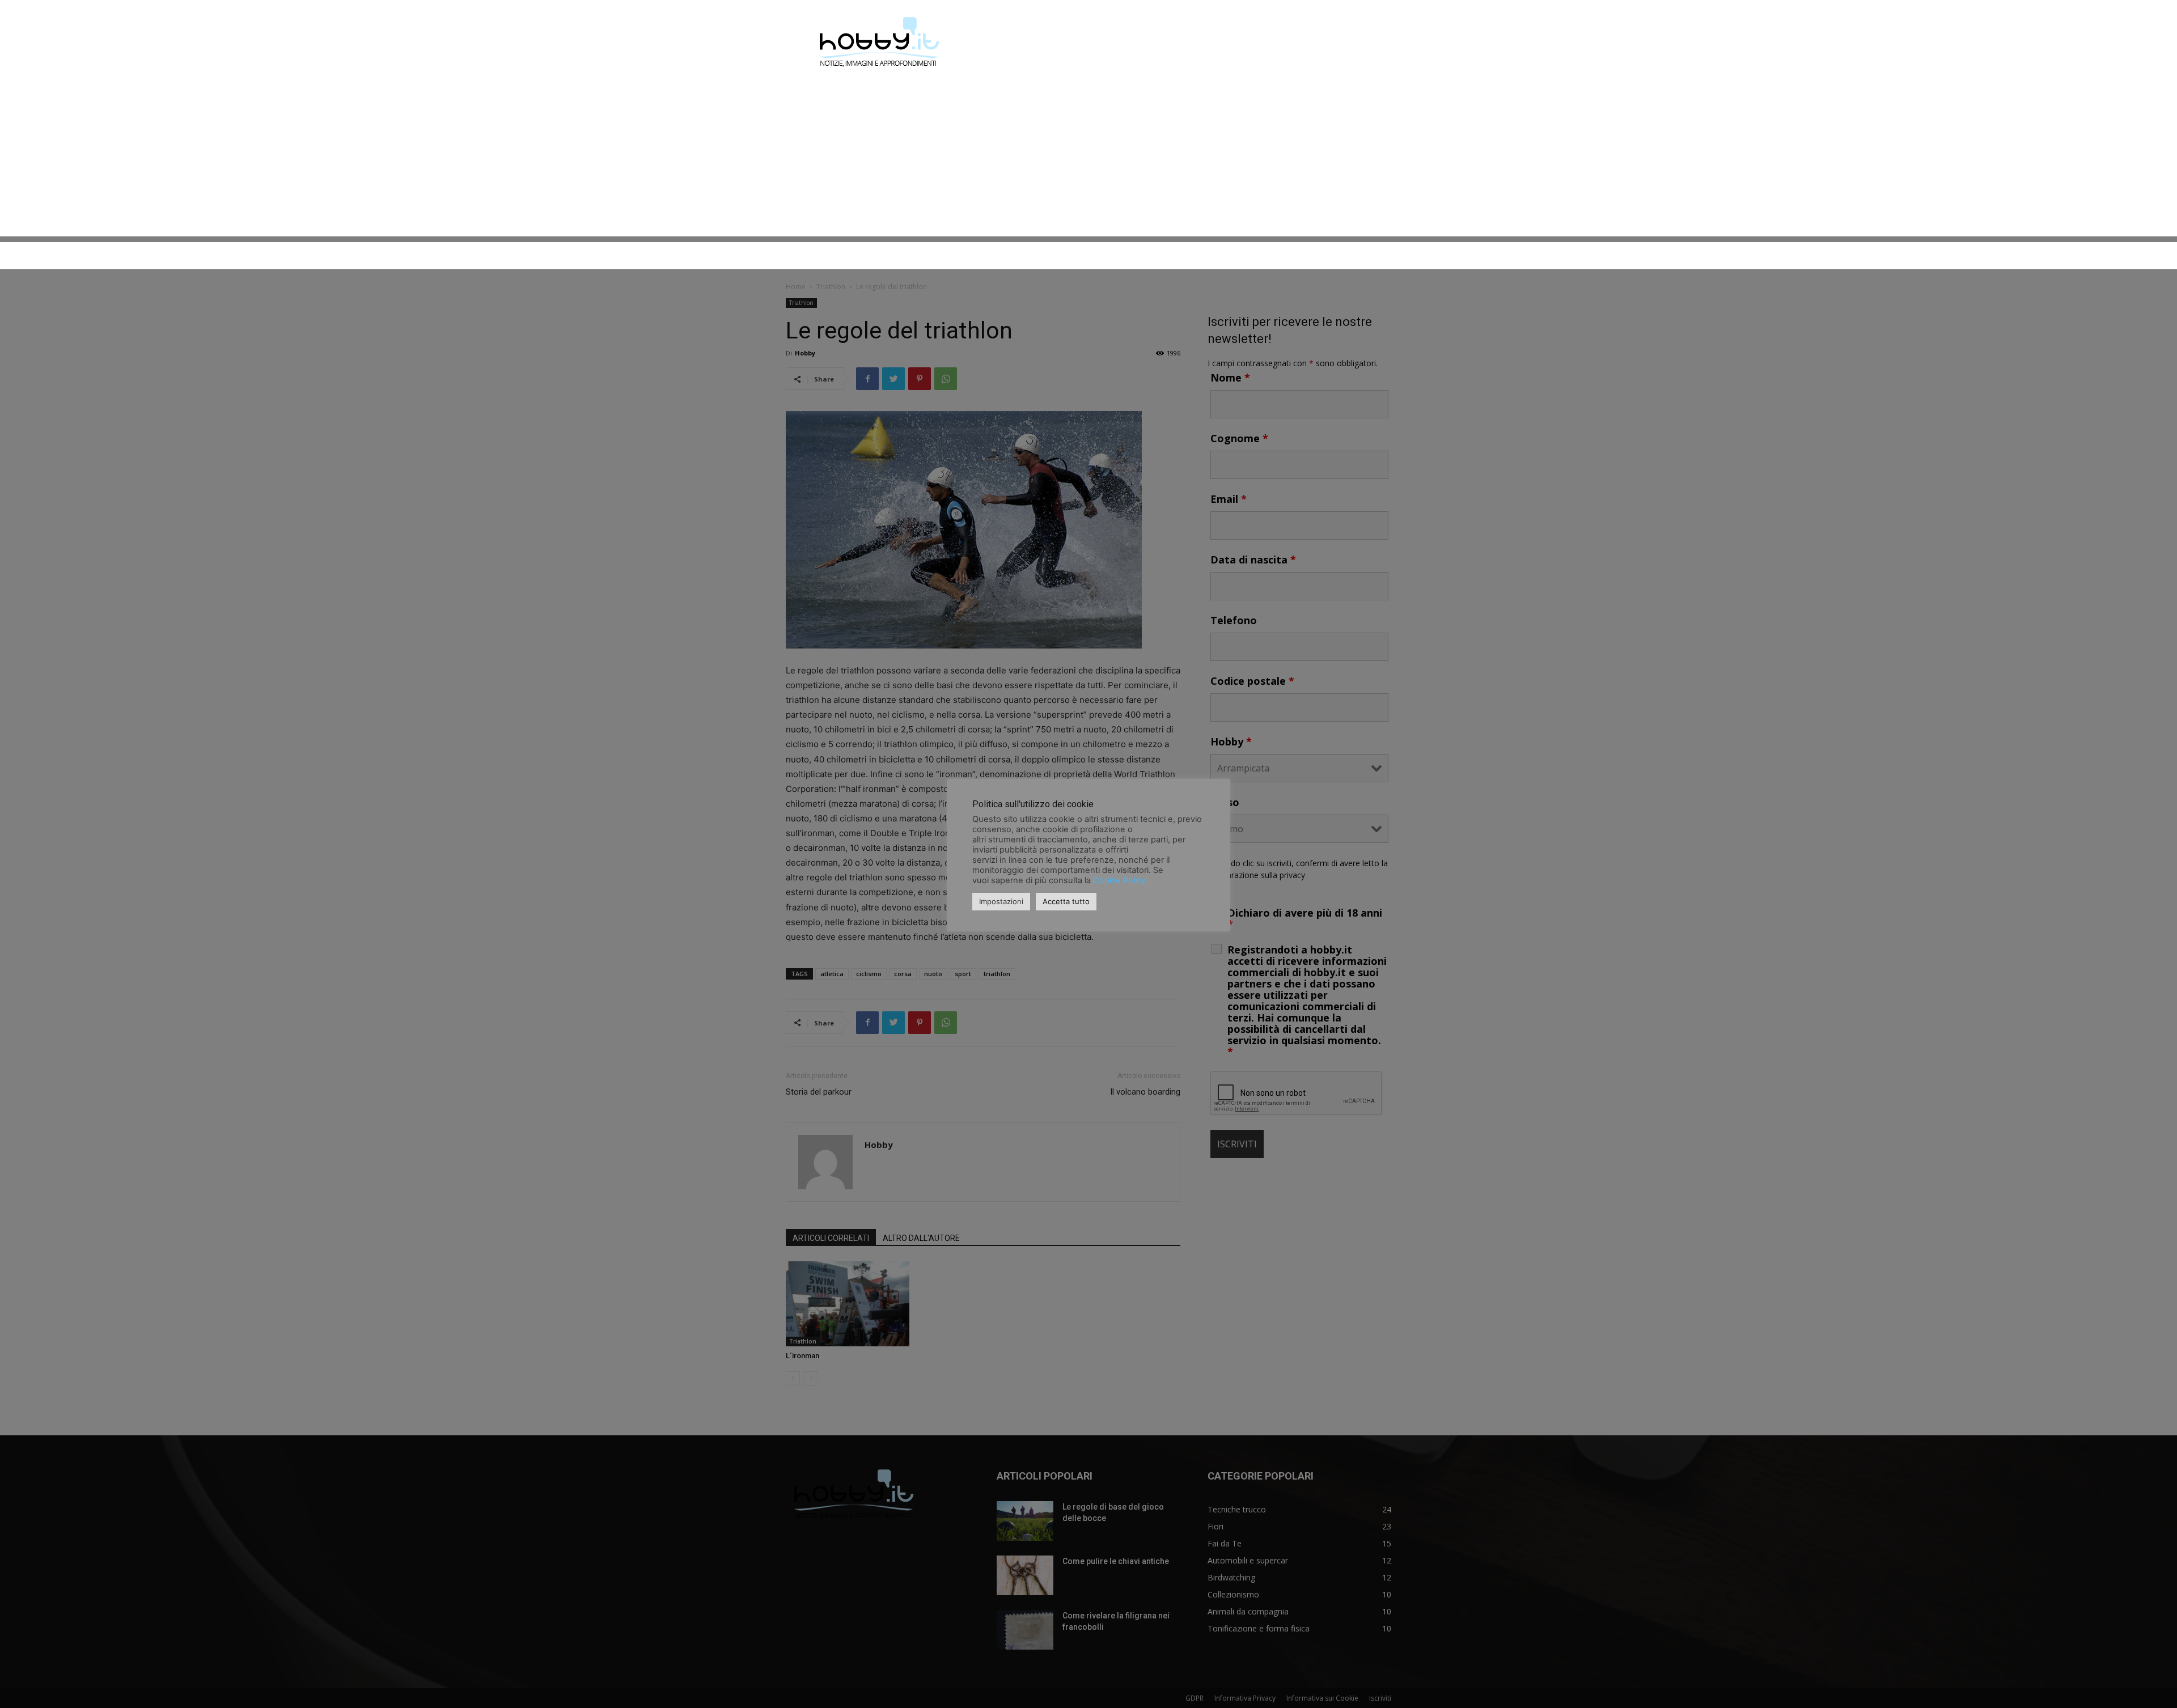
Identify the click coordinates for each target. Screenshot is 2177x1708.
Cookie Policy (1119, 880)
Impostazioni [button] (1001, 901)
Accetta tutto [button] (1066, 901)
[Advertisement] (1088, 157)
